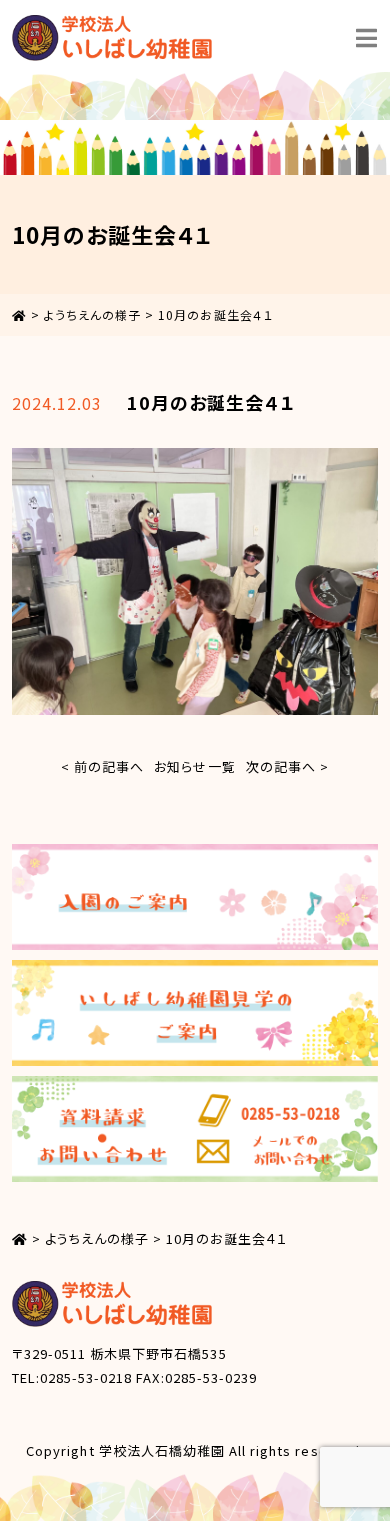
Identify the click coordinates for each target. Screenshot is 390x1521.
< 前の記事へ (102, 766)
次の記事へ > (287, 766)
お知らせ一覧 (194, 766)
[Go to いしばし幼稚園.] (19, 314)
